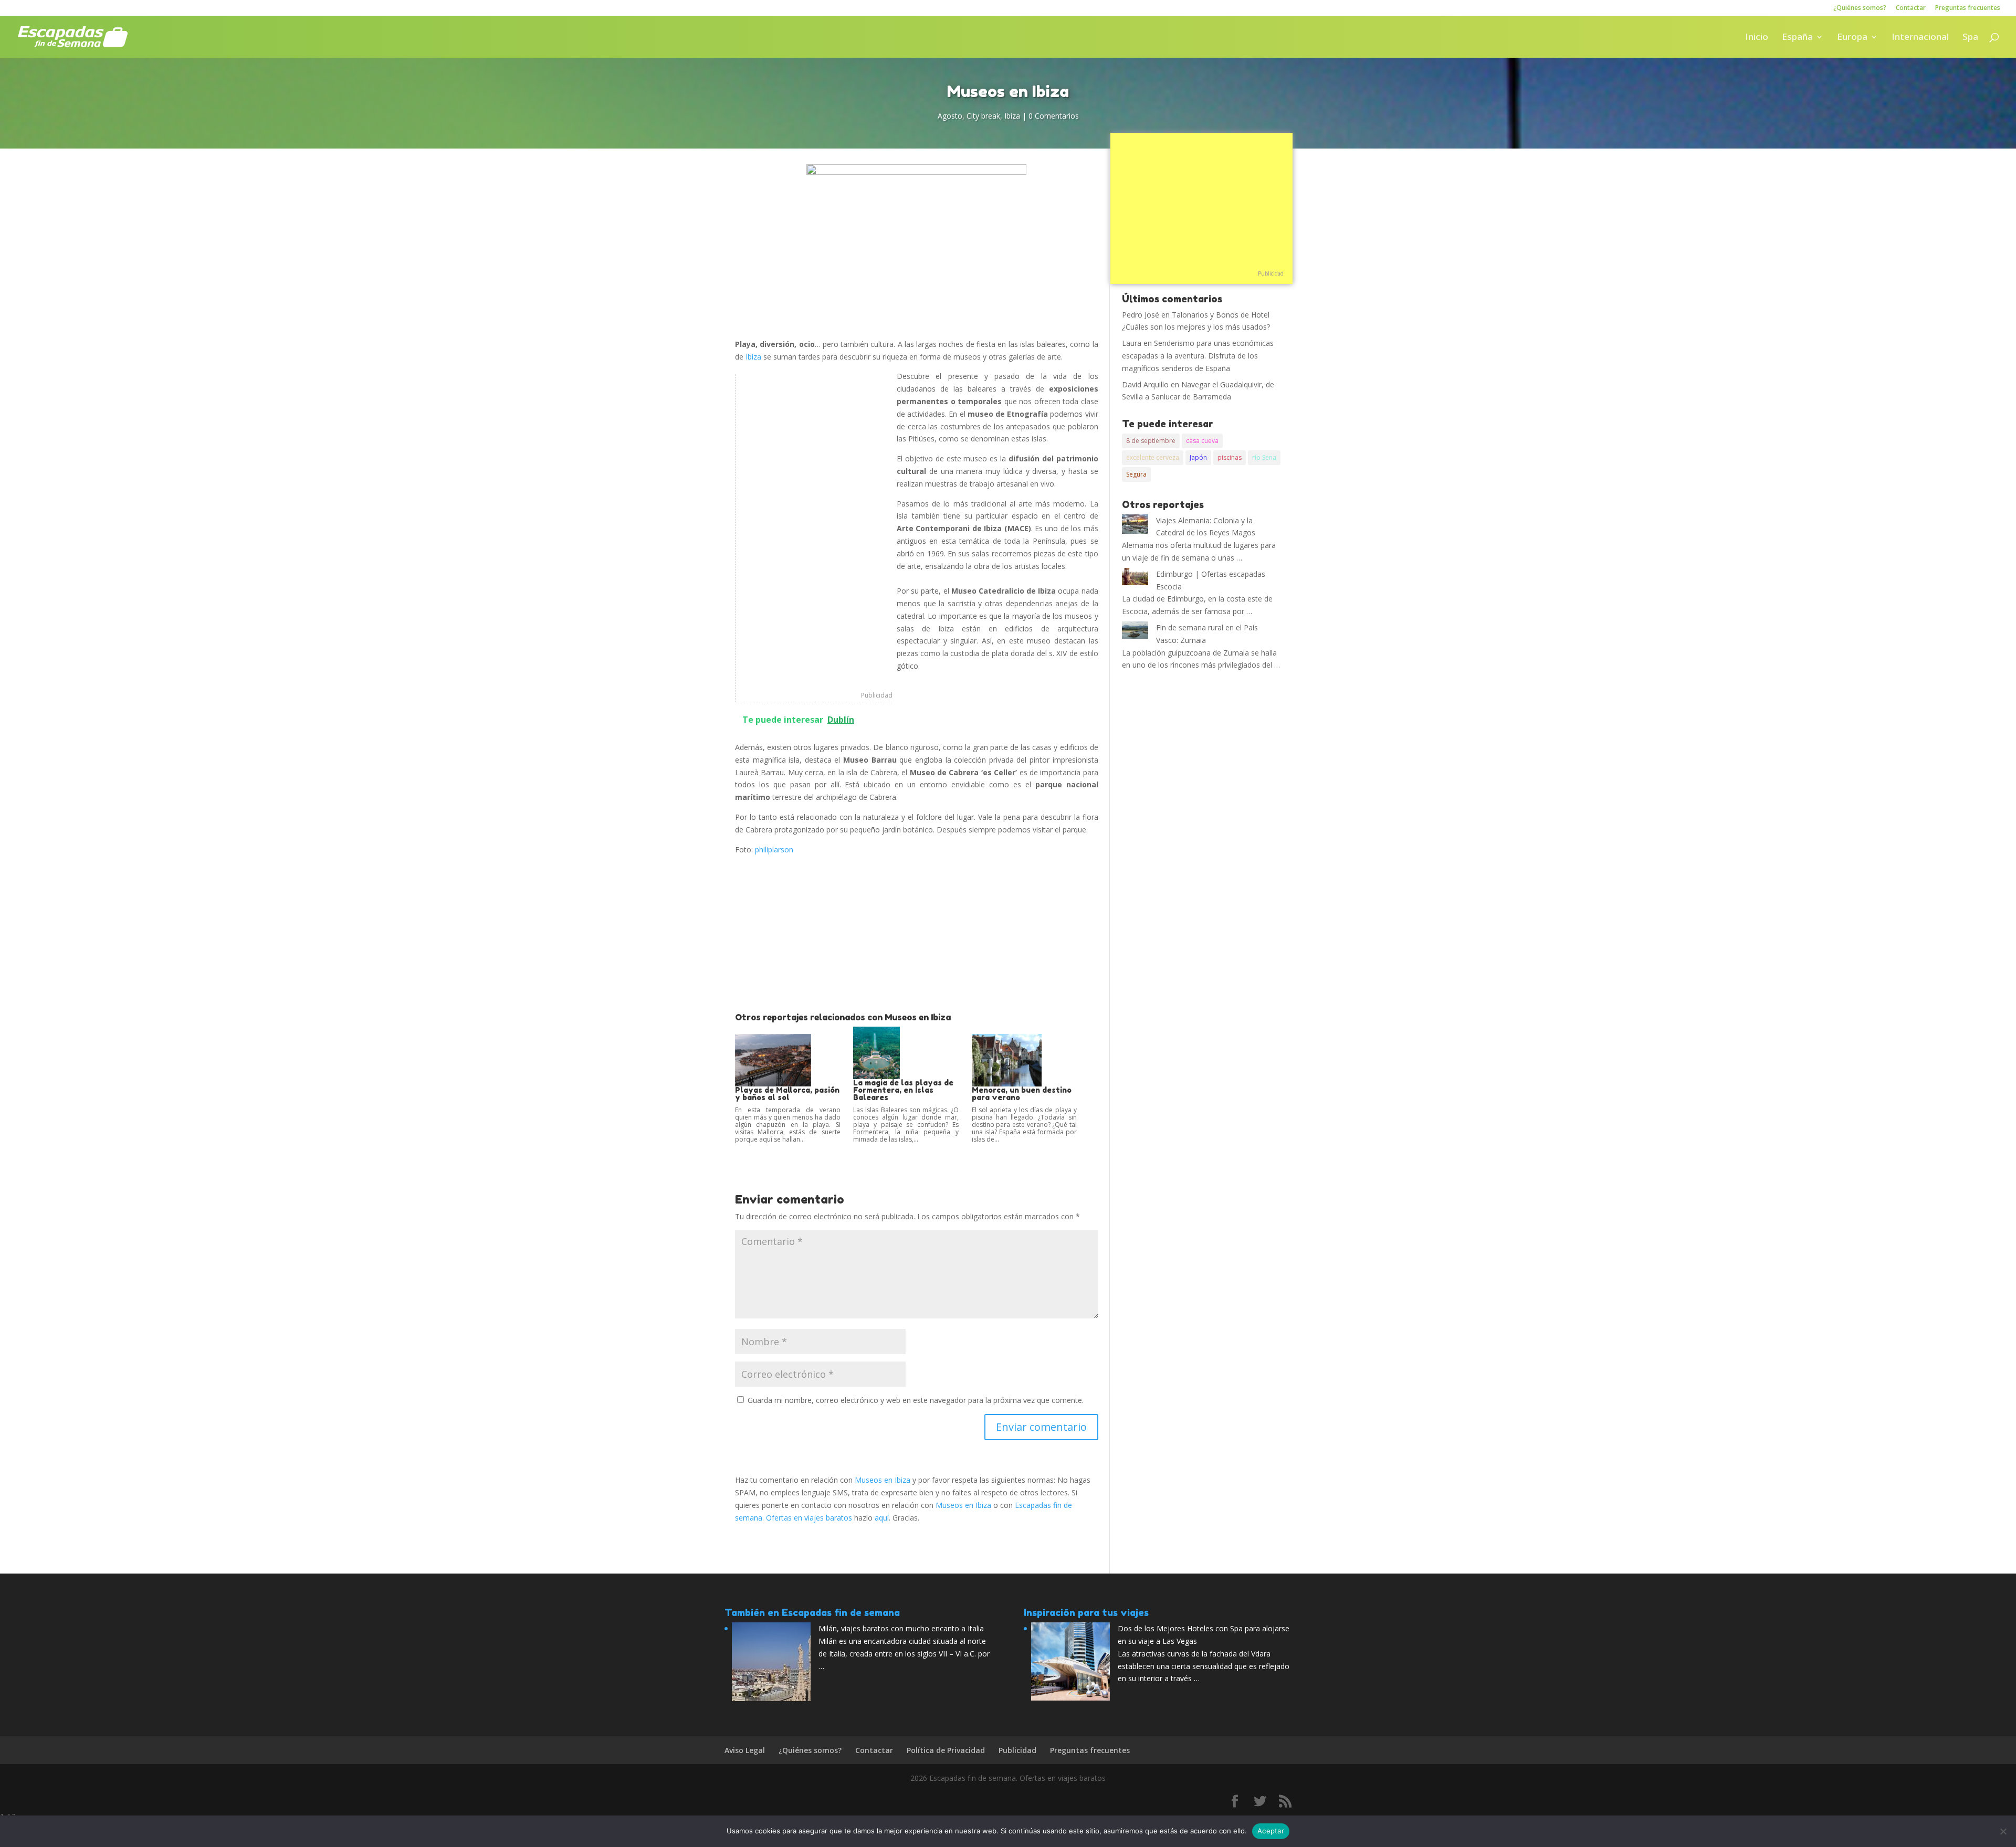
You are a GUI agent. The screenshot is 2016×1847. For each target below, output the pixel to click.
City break (983, 116)
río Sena (1264, 457)
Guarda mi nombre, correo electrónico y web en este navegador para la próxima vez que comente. (916, 1400)
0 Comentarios (1054, 116)
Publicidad (877, 695)
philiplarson (774, 849)
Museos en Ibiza (883, 1480)
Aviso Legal (745, 1750)
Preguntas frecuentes (1968, 8)
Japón (1198, 457)
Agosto (950, 116)
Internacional (1920, 38)
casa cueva (1202, 441)
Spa (1970, 38)
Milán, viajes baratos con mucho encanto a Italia (901, 1628)
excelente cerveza (1153, 457)
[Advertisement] (814, 532)
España (1797, 38)
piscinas (1230, 457)
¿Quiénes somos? (1860, 8)
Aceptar (1271, 1831)
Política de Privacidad (946, 1750)
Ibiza (1012, 116)
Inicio (1757, 38)
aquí (882, 1518)
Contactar (1911, 8)
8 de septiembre (1151, 441)
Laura (1132, 343)
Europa (1852, 38)
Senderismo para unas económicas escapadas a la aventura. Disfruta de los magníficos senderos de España (1198, 356)
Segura (1136, 474)
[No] (2003, 1831)
